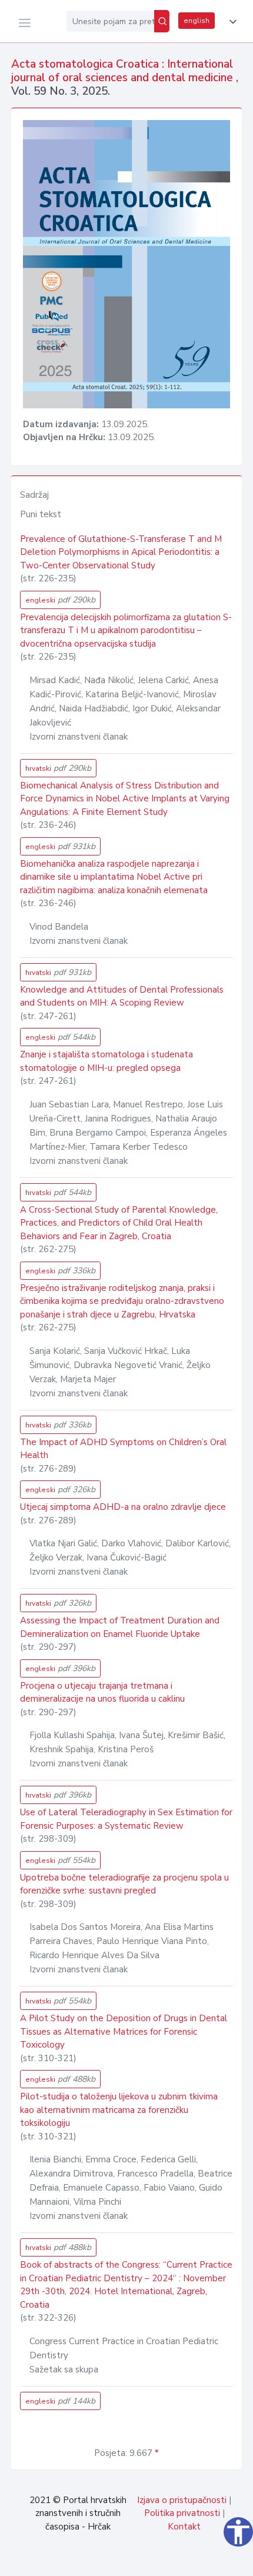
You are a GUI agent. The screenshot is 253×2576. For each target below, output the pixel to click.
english (197, 21)
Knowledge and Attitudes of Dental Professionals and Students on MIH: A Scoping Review (122, 996)
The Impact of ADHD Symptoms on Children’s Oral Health (123, 1449)
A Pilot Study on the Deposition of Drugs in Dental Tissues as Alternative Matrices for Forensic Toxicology (124, 2031)
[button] (231, 22)
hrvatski (58, 768)
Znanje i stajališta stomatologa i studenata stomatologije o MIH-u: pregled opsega (106, 1061)
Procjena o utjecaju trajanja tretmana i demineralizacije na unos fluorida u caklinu (102, 1693)
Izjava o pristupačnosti (182, 2500)
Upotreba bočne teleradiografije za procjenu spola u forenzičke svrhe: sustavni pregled (124, 1884)
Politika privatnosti (182, 2513)
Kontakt (184, 2527)
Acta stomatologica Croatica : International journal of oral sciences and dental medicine (124, 71)
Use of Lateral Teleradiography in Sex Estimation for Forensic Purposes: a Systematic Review (126, 1819)
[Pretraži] (162, 21)
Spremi (165, 2561)
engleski (60, 600)
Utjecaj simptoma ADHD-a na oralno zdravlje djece (123, 1507)
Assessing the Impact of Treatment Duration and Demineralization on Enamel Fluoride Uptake (120, 1627)
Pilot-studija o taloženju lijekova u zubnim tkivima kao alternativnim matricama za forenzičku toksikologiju (119, 2110)
